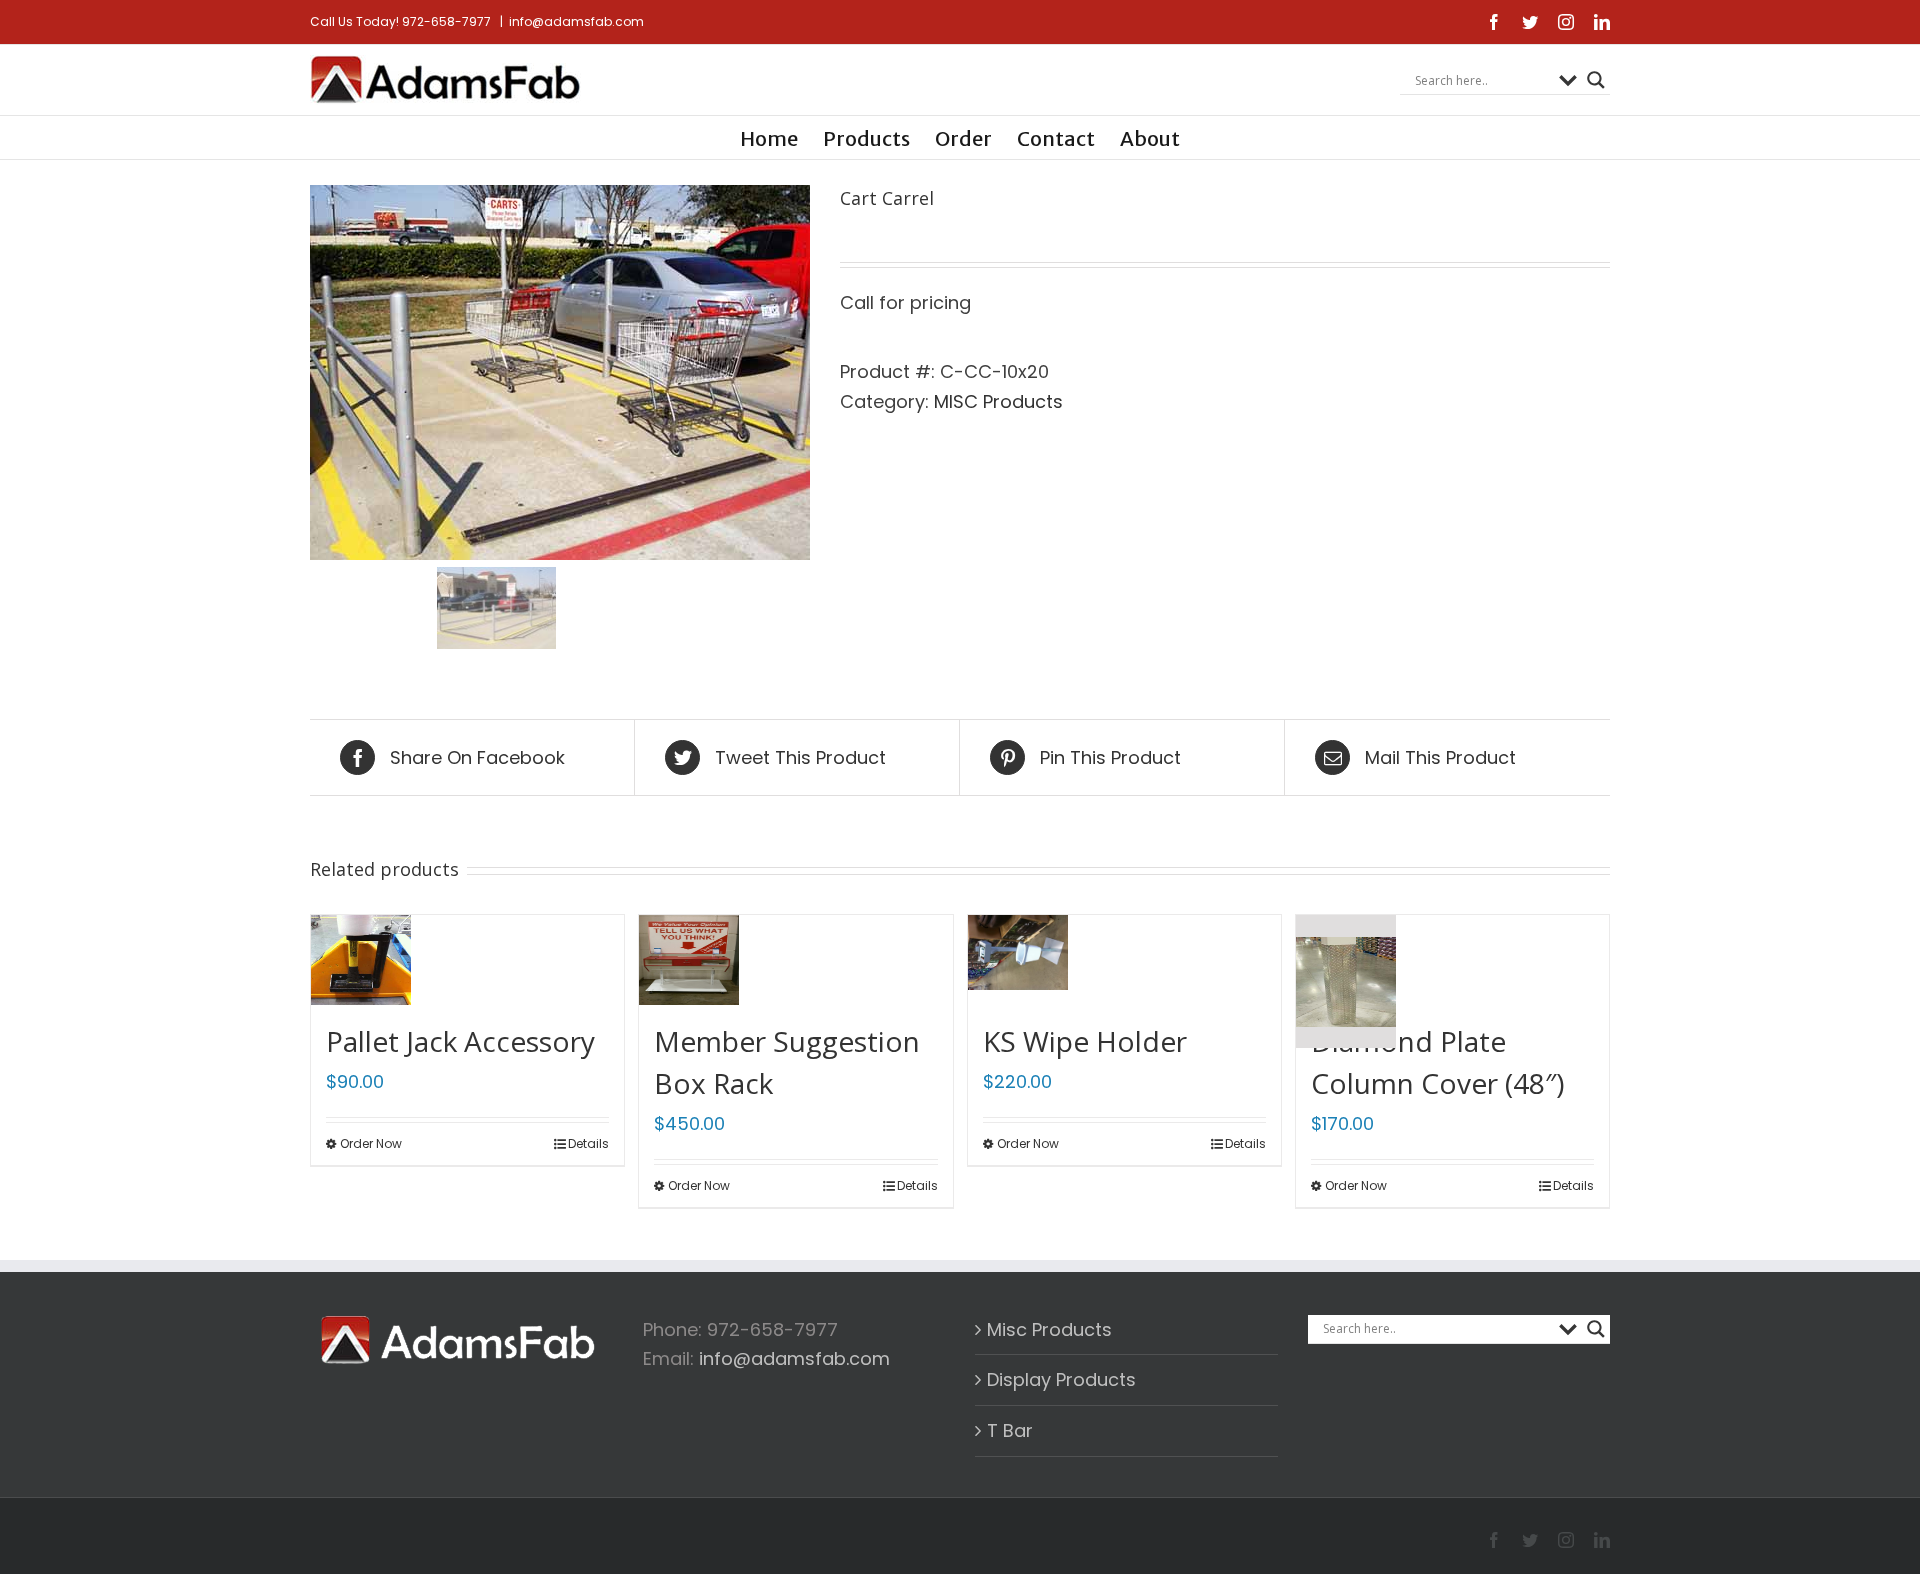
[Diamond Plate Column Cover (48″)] (1346, 957)
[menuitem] (781, 137)
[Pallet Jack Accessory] (361, 957)
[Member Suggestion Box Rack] (689, 957)
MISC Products (998, 401)
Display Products (1061, 1379)
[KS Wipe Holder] (1018, 957)
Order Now (371, 1143)
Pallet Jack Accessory (460, 1041)
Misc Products (1049, 1329)
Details (588, 1143)
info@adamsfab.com (576, 21)
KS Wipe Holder (1085, 1041)
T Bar (1010, 1430)
